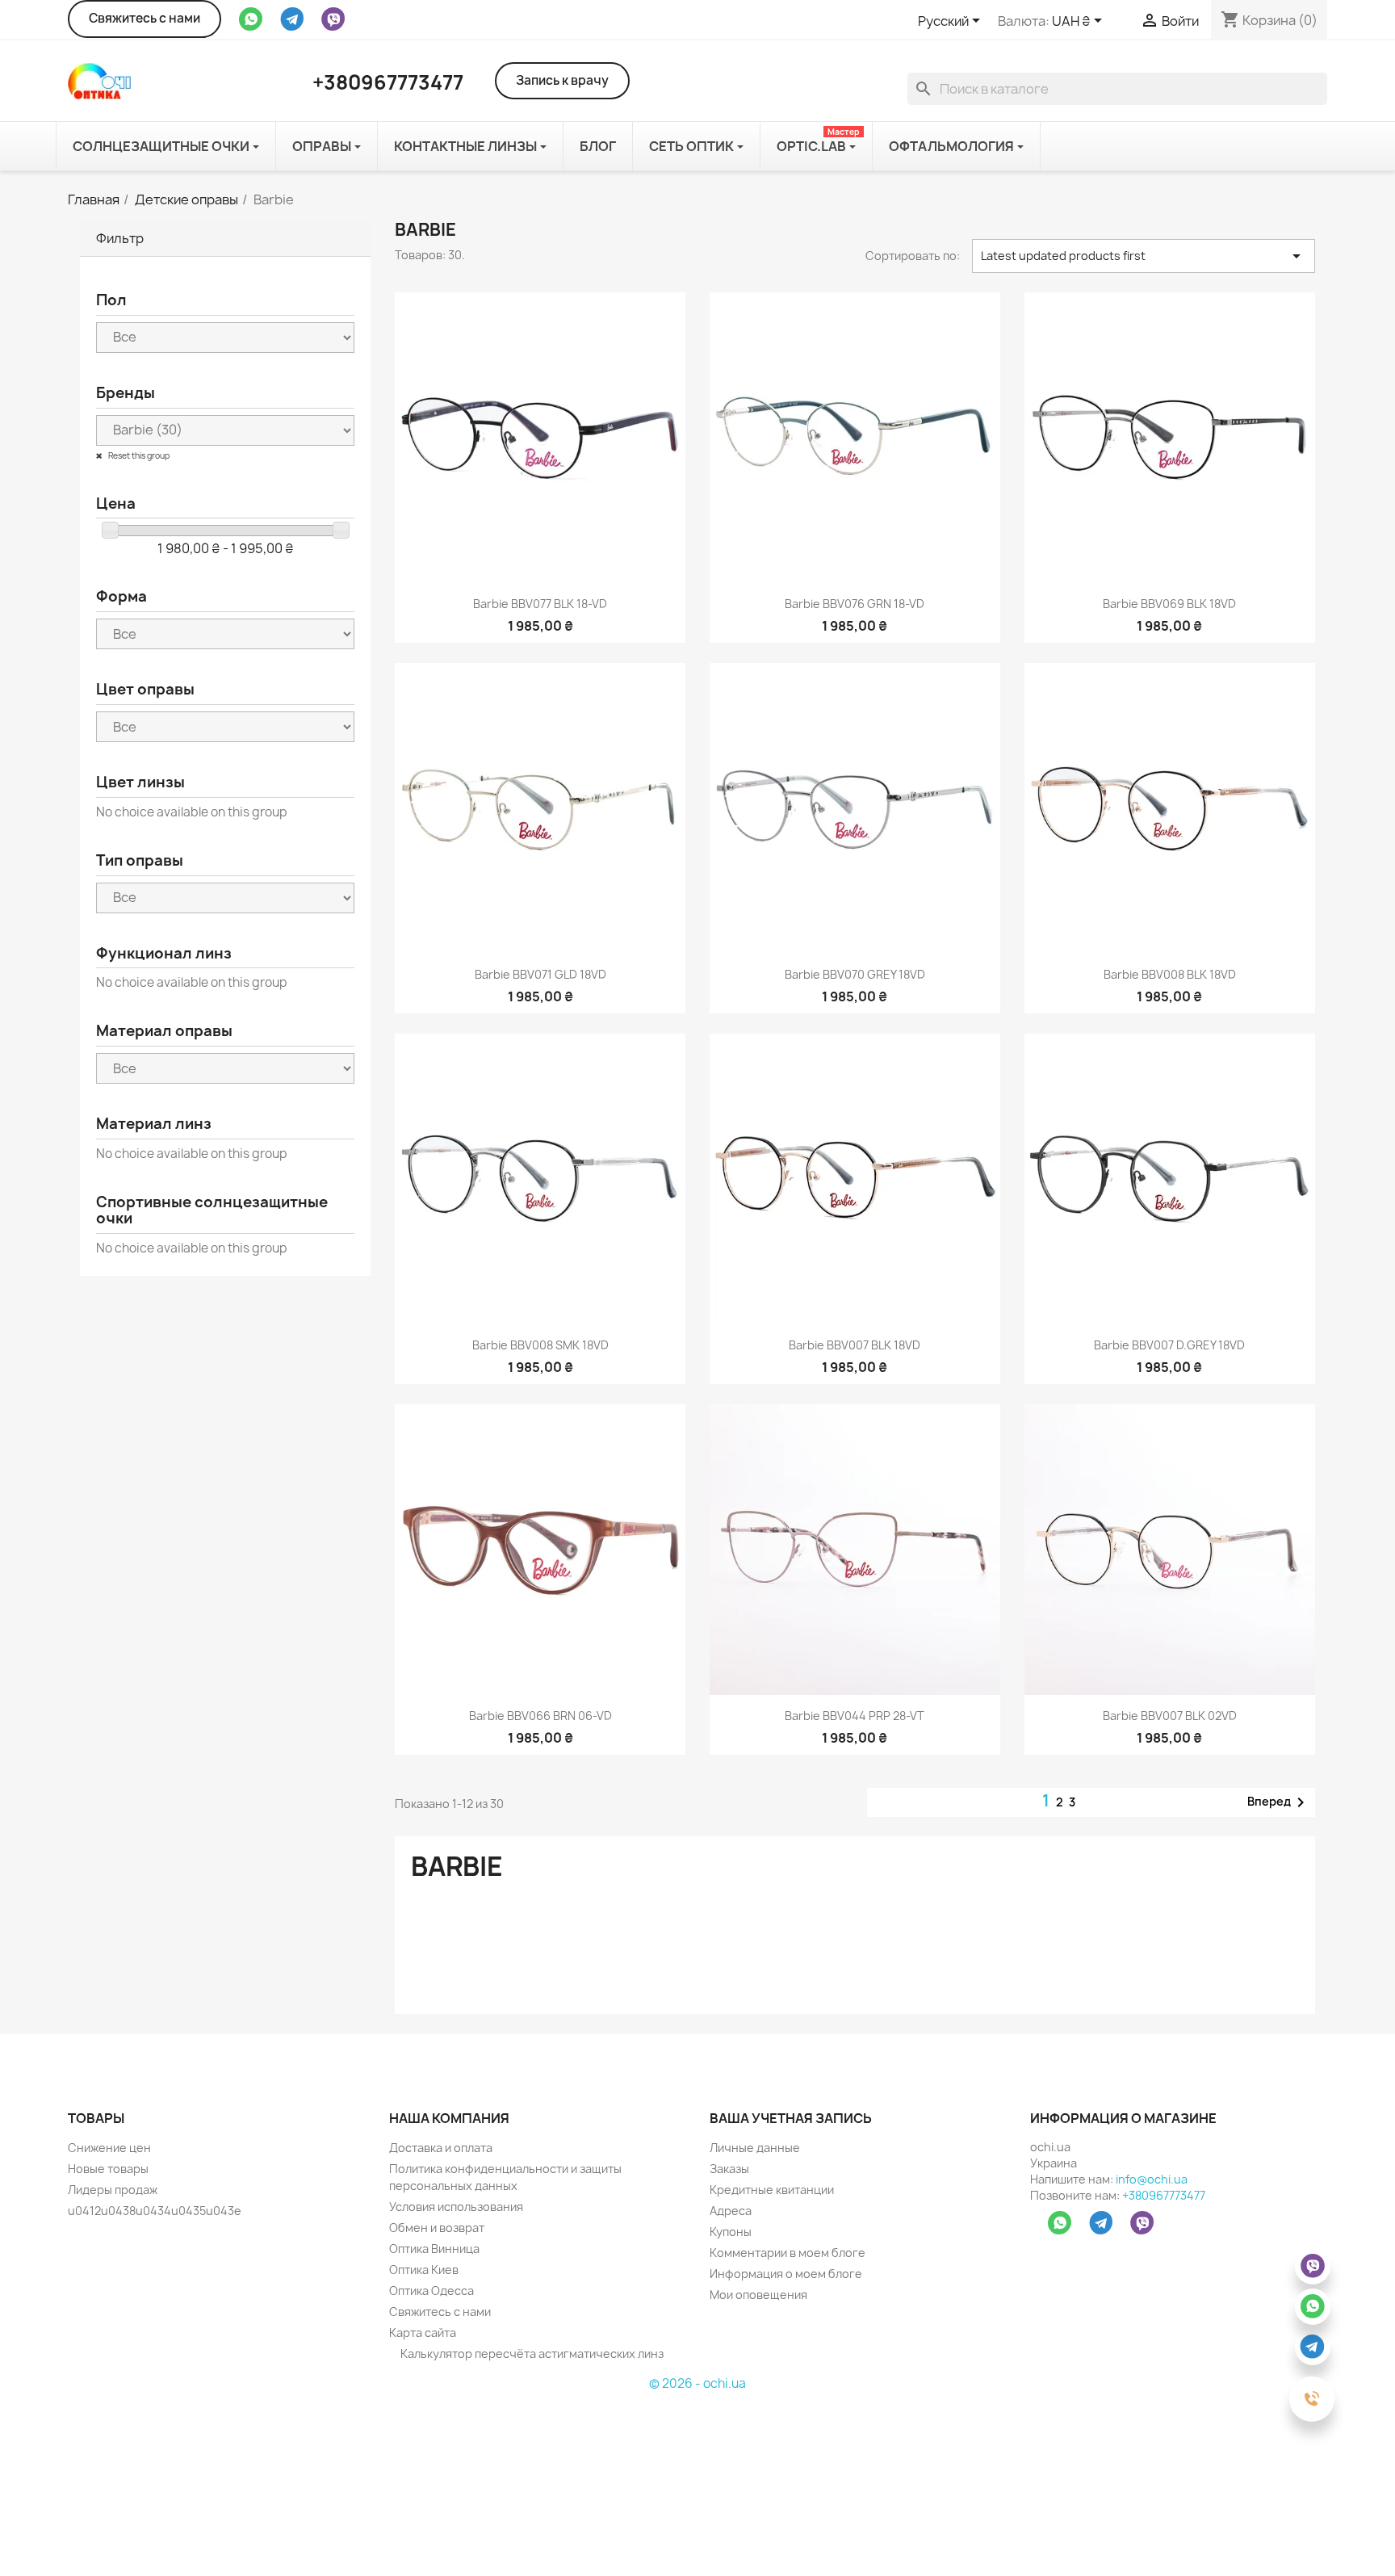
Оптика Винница (434, 2249)
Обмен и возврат (437, 2228)
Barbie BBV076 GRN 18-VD (855, 604)
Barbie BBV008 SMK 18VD (540, 1345)
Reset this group (138, 455)
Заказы (729, 2169)
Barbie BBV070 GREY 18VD (855, 974)
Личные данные (755, 2148)
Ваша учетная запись (791, 2118)
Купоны (731, 2232)
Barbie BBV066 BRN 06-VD (540, 1716)
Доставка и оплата (441, 2148)
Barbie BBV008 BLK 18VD (1170, 974)
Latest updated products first (1144, 256)
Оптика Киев (424, 2270)
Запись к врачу (562, 80)
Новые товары (108, 2169)
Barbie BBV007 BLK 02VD (1170, 1716)
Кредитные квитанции (772, 2190)
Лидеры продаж (113, 2190)
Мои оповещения (758, 2295)
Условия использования (456, 2207)
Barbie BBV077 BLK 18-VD (540, 604)
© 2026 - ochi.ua (697, 2383)
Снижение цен (109, 2148)
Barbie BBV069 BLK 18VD (1169, 604)
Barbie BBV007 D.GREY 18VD (1169, 1345)
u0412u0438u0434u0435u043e (155, 2211)
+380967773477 (1164, 2195)
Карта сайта (423, 2333)
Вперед (1279, 1802)
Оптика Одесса (431, 2291)
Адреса (731, 2211)
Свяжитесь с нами (145, 18)
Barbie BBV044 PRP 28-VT (855, 1716)
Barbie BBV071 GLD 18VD (540, 974)
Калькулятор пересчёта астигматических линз (531, 2354)
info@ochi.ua (1152, 2179)
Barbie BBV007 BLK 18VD (855, 1345)
